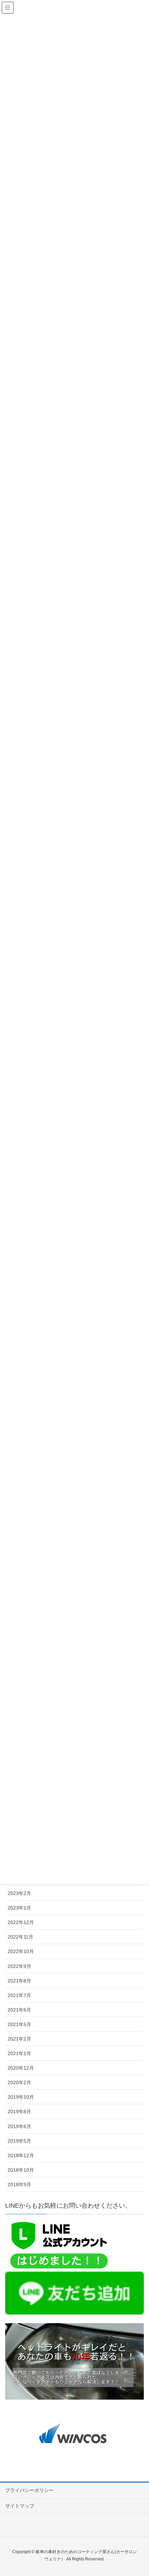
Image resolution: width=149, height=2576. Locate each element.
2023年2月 (19, 1893)
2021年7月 (19, 1995)
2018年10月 (21, 2170)
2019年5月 (19, 2141)
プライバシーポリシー (29, 2490)
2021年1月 (19, 2053)
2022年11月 (20, 1937)
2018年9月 (19, 2184)
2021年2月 (19, 2039)
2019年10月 (21, 2097)
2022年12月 (21, 1922)
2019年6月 (19, 2126)
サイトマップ (20, 2506)
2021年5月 (19, 2024)
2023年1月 (19, 1908)
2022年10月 (21, 1951)
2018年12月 (21, 2155)
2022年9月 (19, 1966)
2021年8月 (19, 1981)
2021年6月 (19, 2010)
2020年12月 (21, 2068)
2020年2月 (19, 2082)
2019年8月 (19, 2112)
